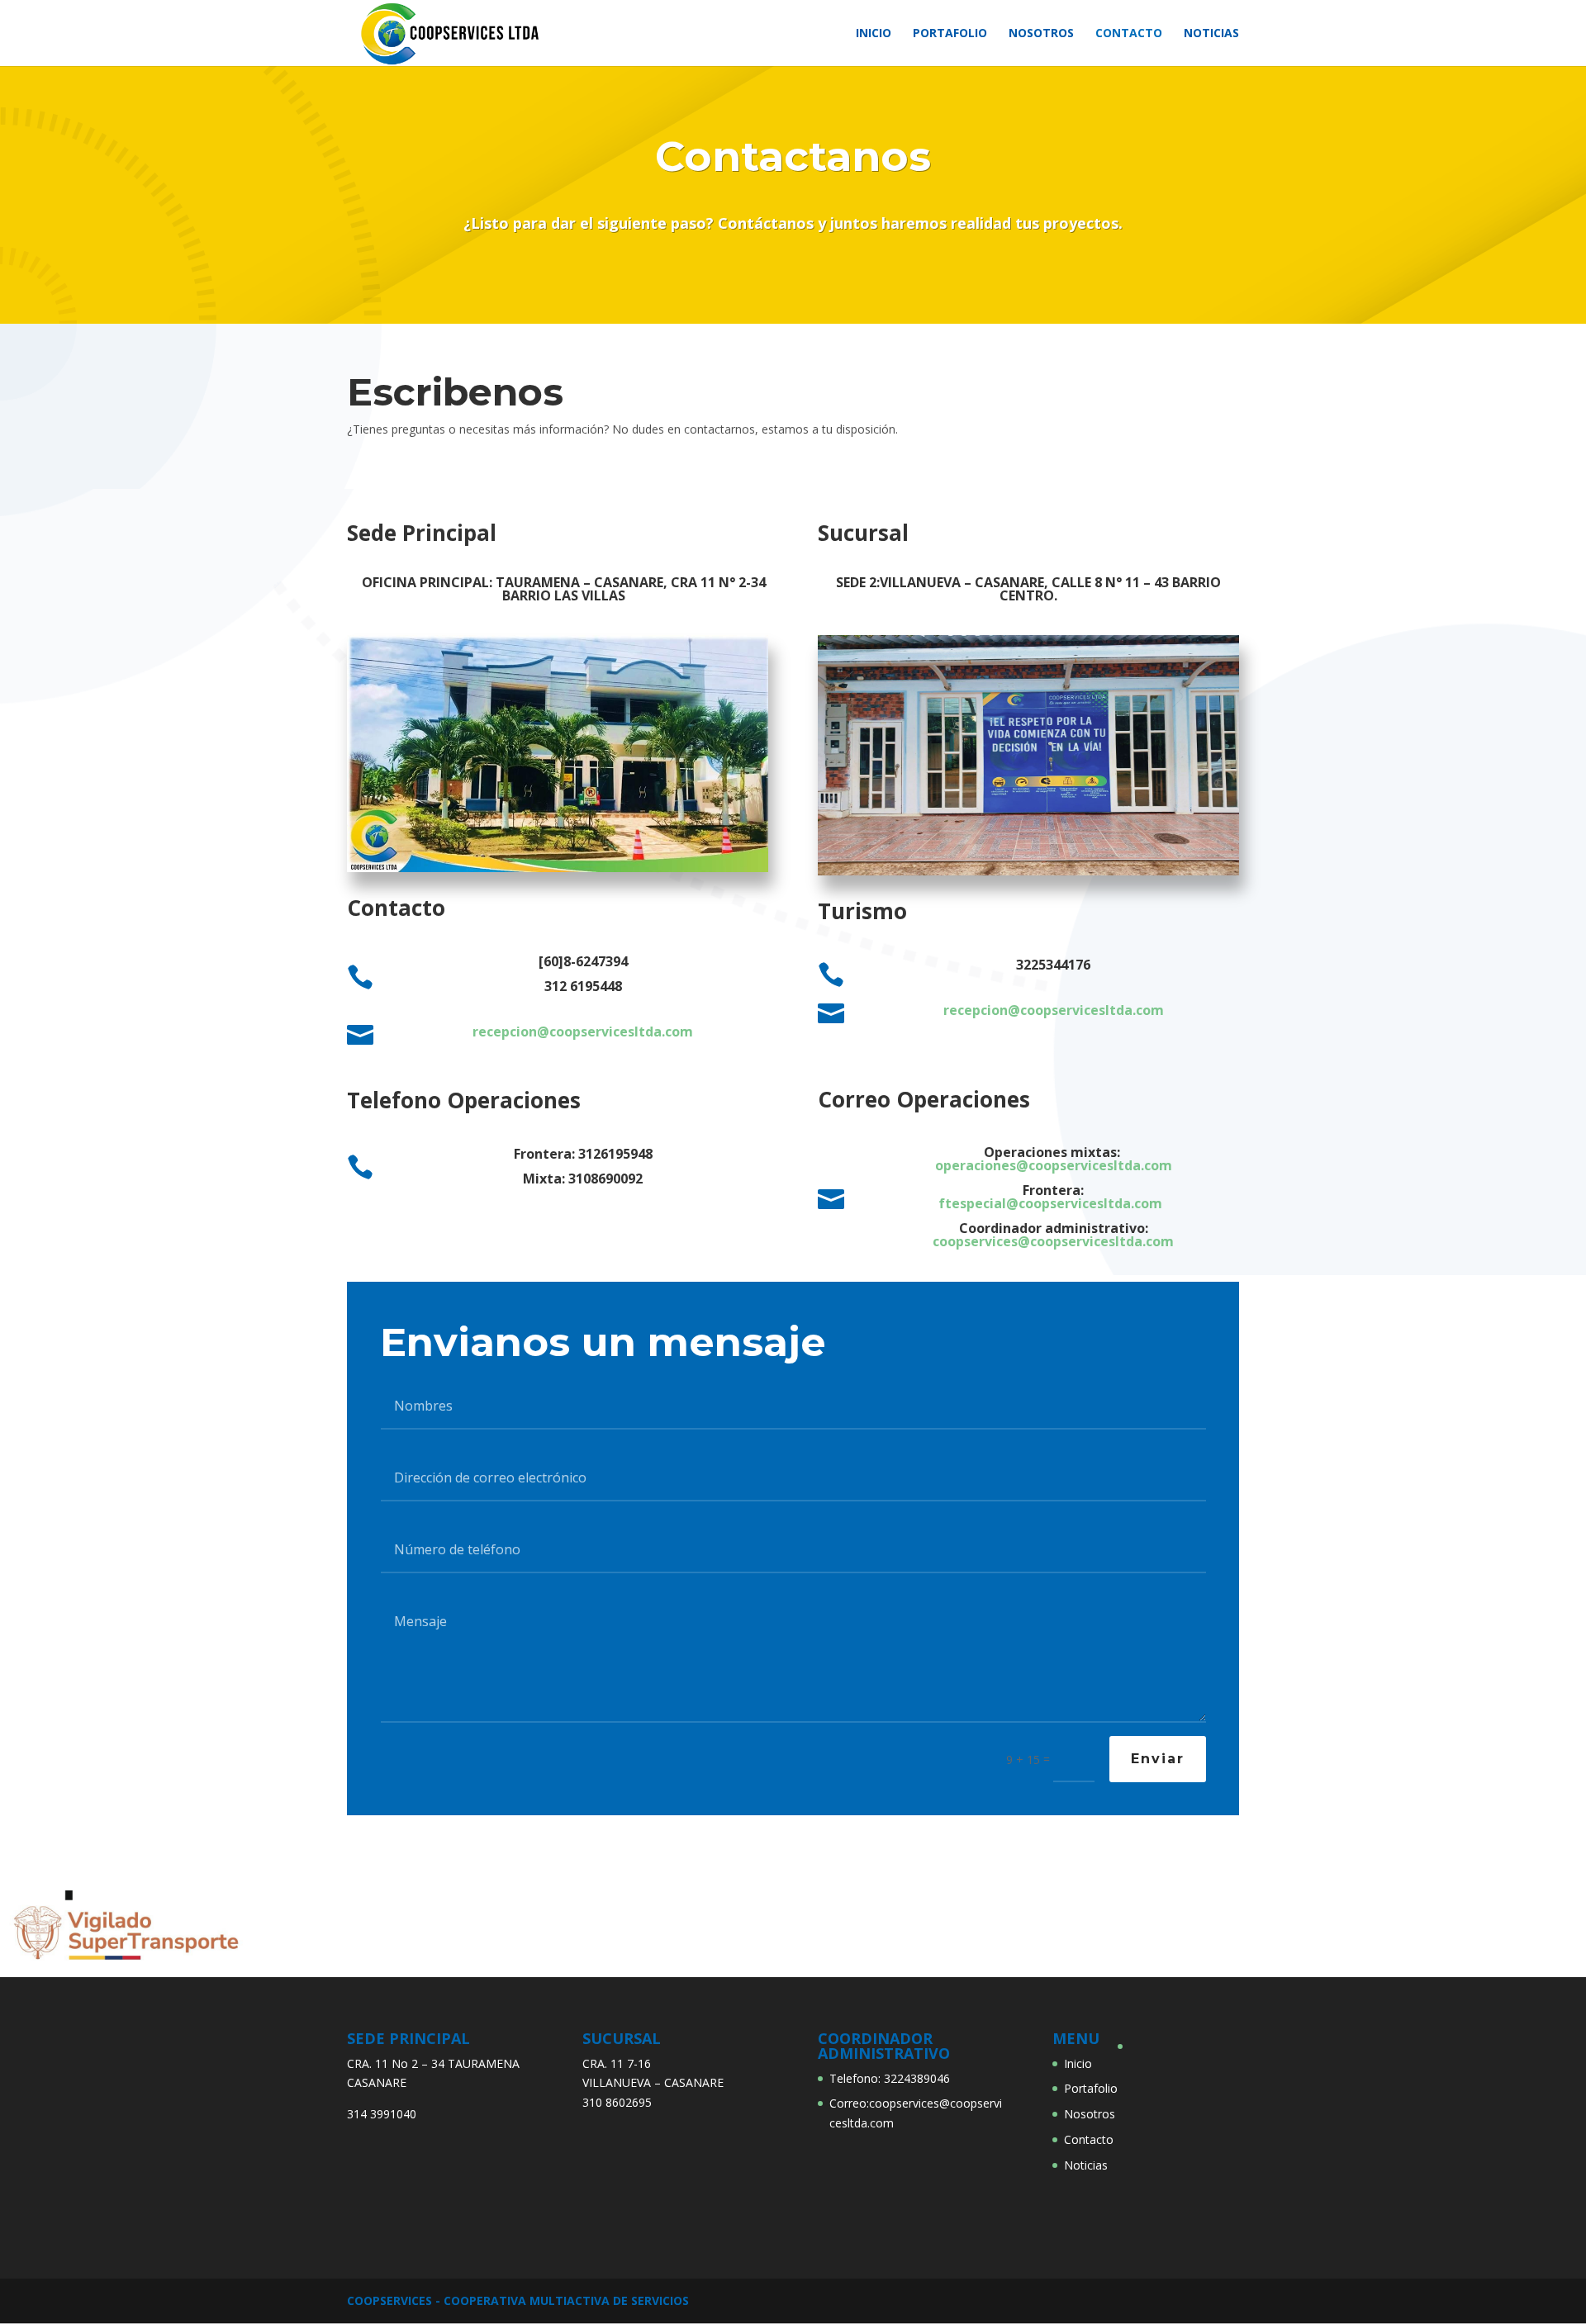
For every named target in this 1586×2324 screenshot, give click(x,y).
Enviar (1158, 1759)
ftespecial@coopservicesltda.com (1050, 1203)
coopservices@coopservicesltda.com (1053, 1241)
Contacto (1129, 34)
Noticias (1211, 34)
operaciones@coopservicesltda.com (1054, 1165)
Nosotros (1041, 34)
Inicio (874, 34)
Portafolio (950, 34)
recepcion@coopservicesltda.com (583, 1032)
